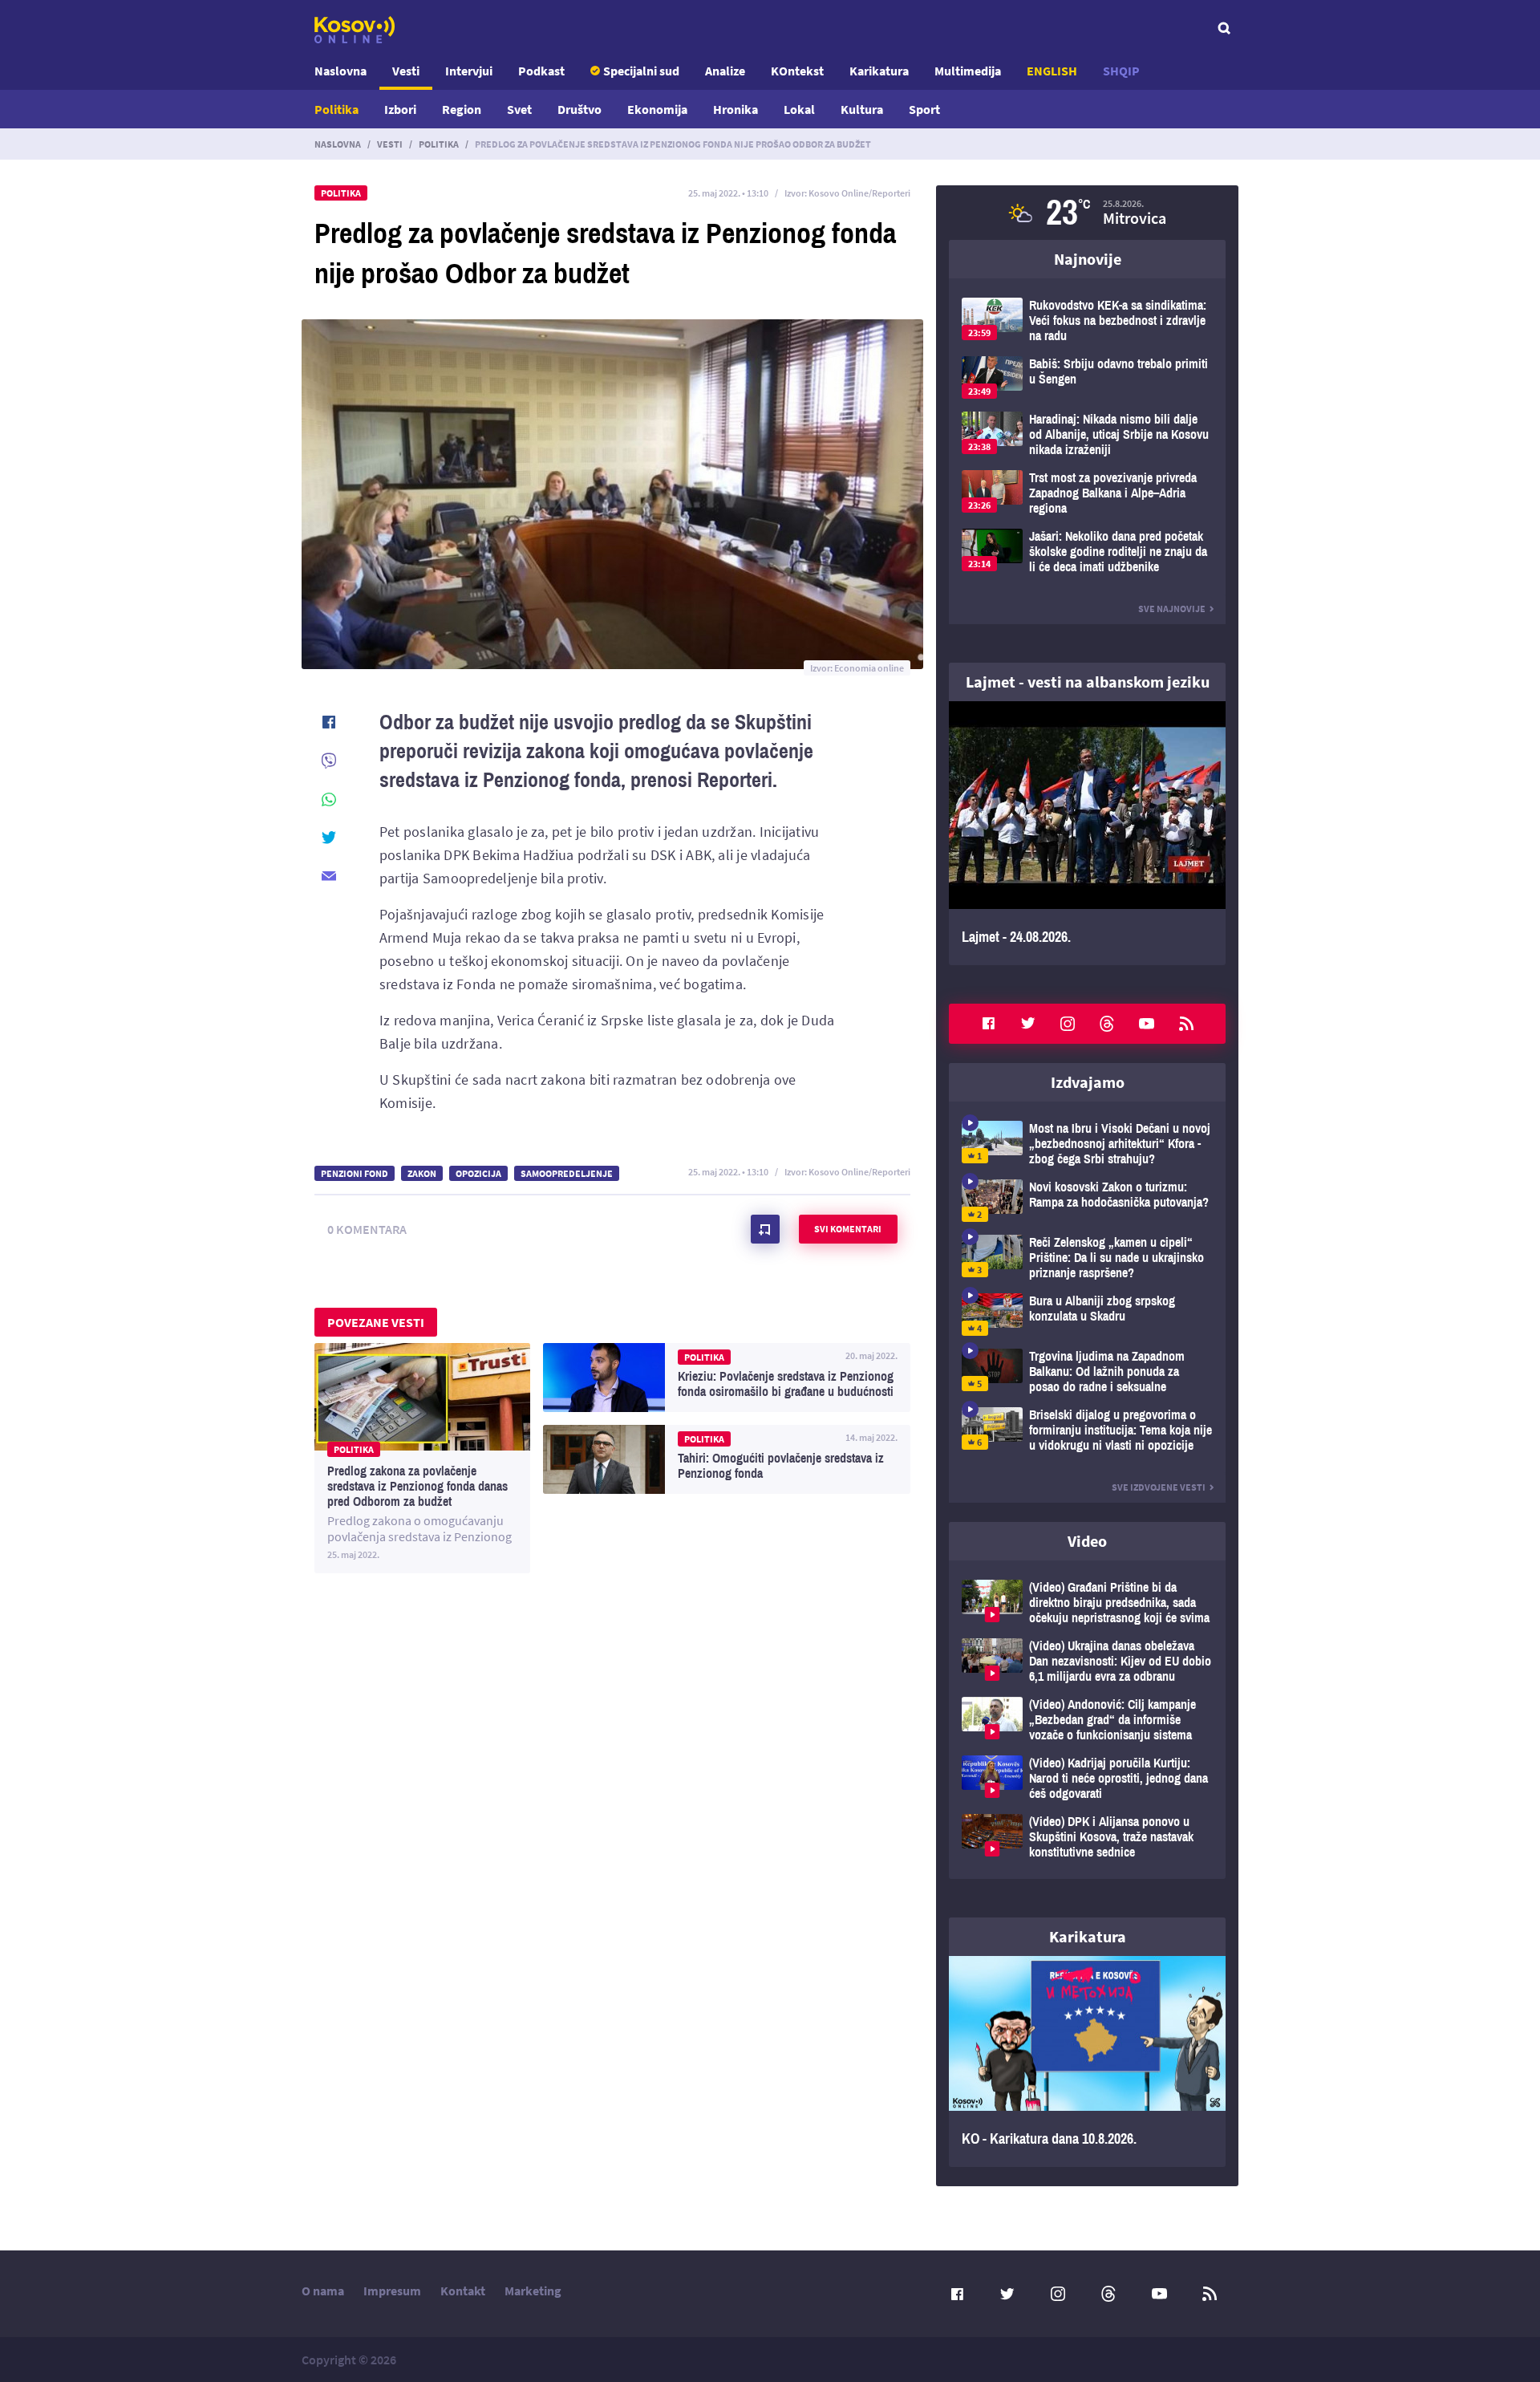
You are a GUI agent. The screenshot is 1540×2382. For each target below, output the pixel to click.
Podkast (541, 71)
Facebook (988, 1024)
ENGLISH (1052, 71)
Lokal (799, 109)
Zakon (422, 1173)
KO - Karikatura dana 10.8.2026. (1087, 2062)
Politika (336, 109)
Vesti (406, 71)
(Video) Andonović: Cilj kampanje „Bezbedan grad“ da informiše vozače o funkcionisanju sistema (1087, 1720)
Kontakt (463, 2291)
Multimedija (968, 71)
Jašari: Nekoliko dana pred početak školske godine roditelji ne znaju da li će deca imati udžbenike (1087, 552)
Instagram (1068, 1024)
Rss (1186, 1024)
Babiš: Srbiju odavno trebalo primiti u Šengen (1087, 377)
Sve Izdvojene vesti (1159, 1487)
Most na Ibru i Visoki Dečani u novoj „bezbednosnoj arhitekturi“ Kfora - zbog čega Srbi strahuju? (1087, 1144)
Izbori (400, 109)
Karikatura (879, 71)
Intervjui (469, 71)
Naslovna (340, 71)
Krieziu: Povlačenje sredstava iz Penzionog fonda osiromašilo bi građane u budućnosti (727, 1378)
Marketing (533, 2291)
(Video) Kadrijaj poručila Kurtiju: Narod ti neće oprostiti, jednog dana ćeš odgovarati (1087, 1778)
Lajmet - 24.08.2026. (1087, 833)
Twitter (1028, 1024)
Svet (519, 109)
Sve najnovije (1172, 609)
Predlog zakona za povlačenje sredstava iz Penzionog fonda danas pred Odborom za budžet (422, 1458)
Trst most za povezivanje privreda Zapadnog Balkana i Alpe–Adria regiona (1087, 493)
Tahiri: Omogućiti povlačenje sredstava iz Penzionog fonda (727, 1459)
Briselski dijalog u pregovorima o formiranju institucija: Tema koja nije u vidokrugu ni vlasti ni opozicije (1087, 1430)
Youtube (1147, 1024)
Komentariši (765, 1229)
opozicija (478, 1173)
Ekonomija (657, 109)
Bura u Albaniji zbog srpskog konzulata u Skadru (1087, 1315)
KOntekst (797, 71)
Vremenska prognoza (1087, 213)
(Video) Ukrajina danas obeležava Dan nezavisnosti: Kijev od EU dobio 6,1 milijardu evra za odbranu (1087, 1661)
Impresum (392, 2291)
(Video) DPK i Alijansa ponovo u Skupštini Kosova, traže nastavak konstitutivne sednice (1087, 1837)
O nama (323, 2291)
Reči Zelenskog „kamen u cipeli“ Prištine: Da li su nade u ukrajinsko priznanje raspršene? (1087, 1258)
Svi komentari (848, 1229)
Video (1087, 1541)
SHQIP (1121, 71)
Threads (1107, 1024)
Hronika (736, 109)
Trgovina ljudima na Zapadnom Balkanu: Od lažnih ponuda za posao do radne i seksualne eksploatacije (1087, 1372)
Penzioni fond (355, 1173)
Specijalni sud (641, 71)
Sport (924, 109)
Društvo (580, 109)
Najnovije (1088, 259)
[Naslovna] (355, 30)
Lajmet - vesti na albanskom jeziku (1088, 682)
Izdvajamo (1088, 1082)
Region (462, 109)
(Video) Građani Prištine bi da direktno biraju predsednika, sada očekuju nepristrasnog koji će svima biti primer (1087, 1603)
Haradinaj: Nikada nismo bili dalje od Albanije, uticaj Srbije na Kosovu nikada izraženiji (1087, 434)
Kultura (862, 109)
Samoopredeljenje (567, 1173)
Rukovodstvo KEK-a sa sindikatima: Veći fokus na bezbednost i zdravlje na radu (1087, 321)
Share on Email (329, 876)
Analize (725, 71)
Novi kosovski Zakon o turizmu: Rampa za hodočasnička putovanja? (1087, 1201)
